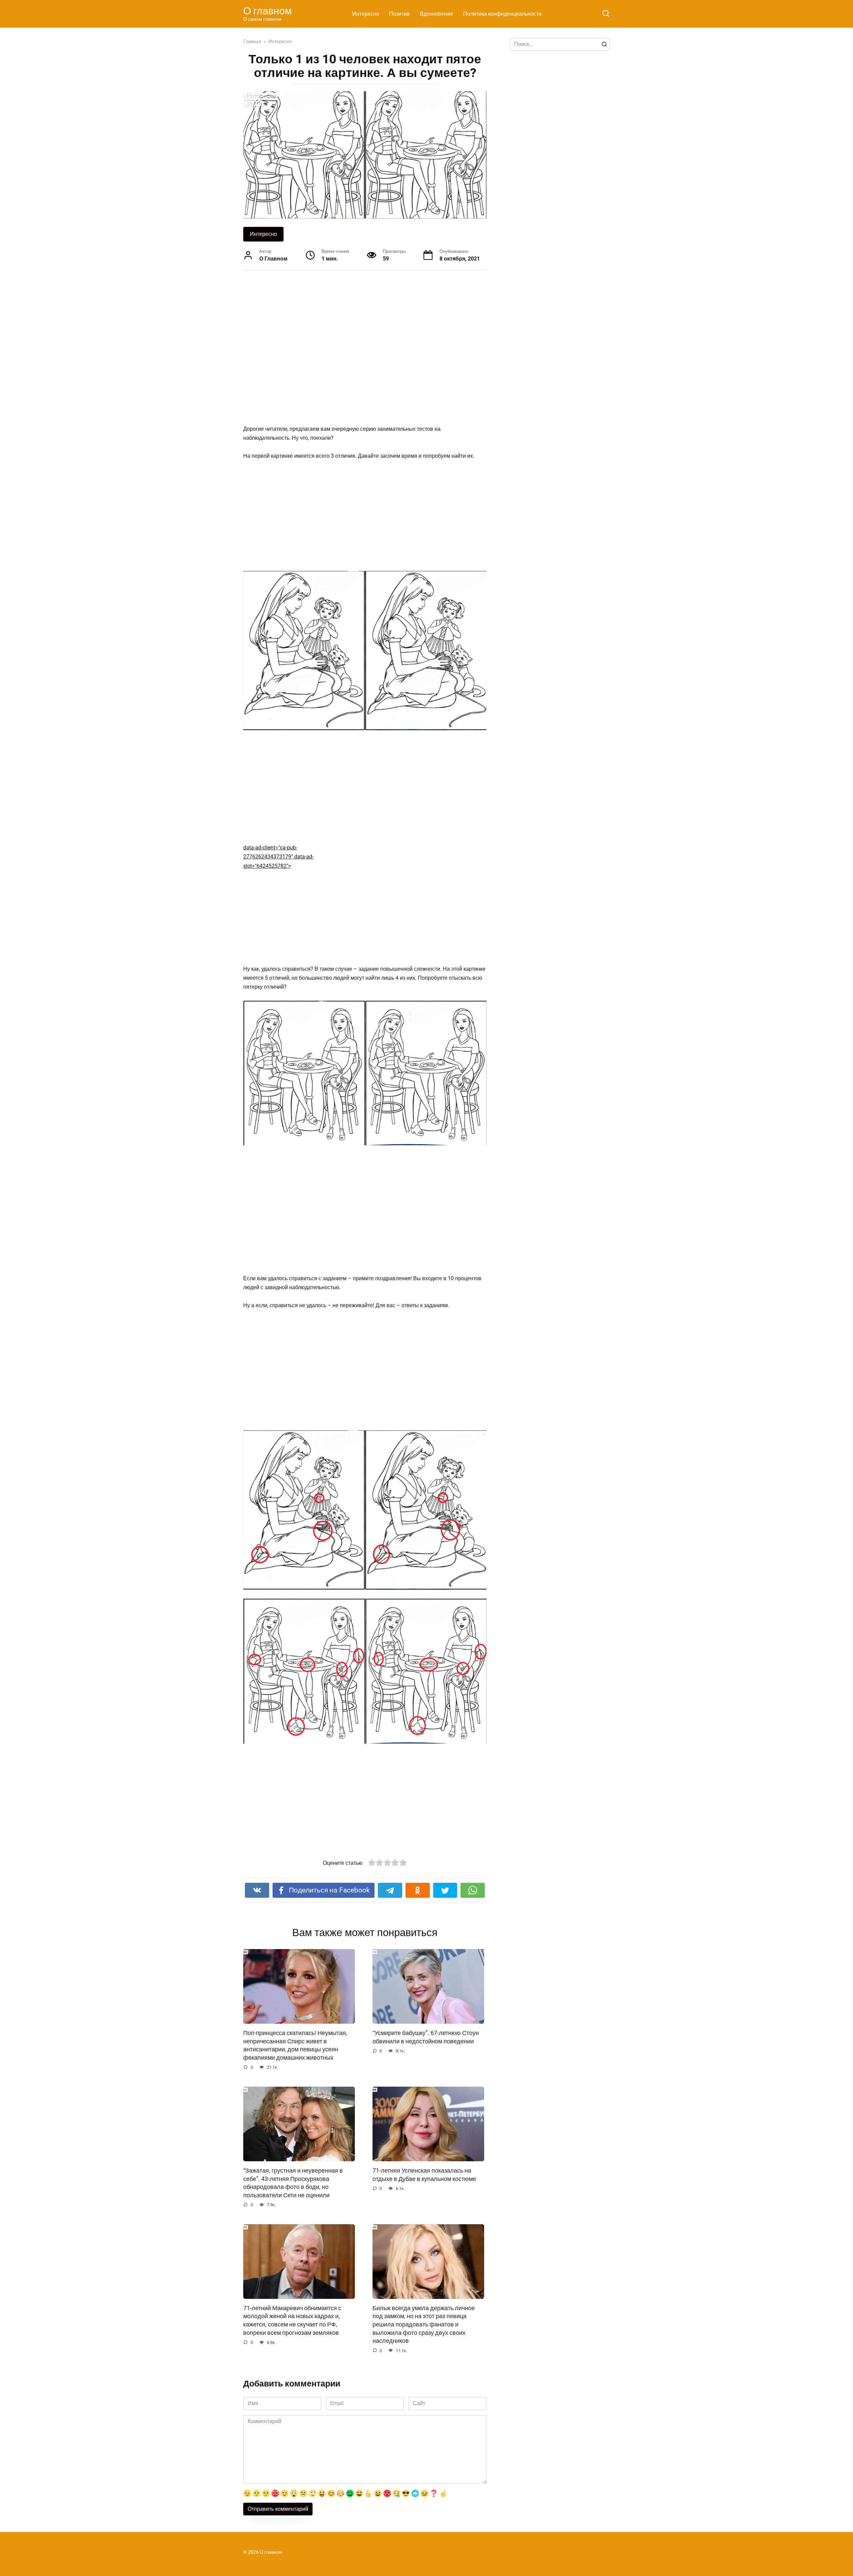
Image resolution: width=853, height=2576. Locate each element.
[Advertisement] (340, 347)
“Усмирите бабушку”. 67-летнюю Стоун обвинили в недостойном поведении (426, 2037)
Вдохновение (436, 14)
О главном (268, 11)
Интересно (366, 14)
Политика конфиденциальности (502, 14)
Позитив (400, 14)
